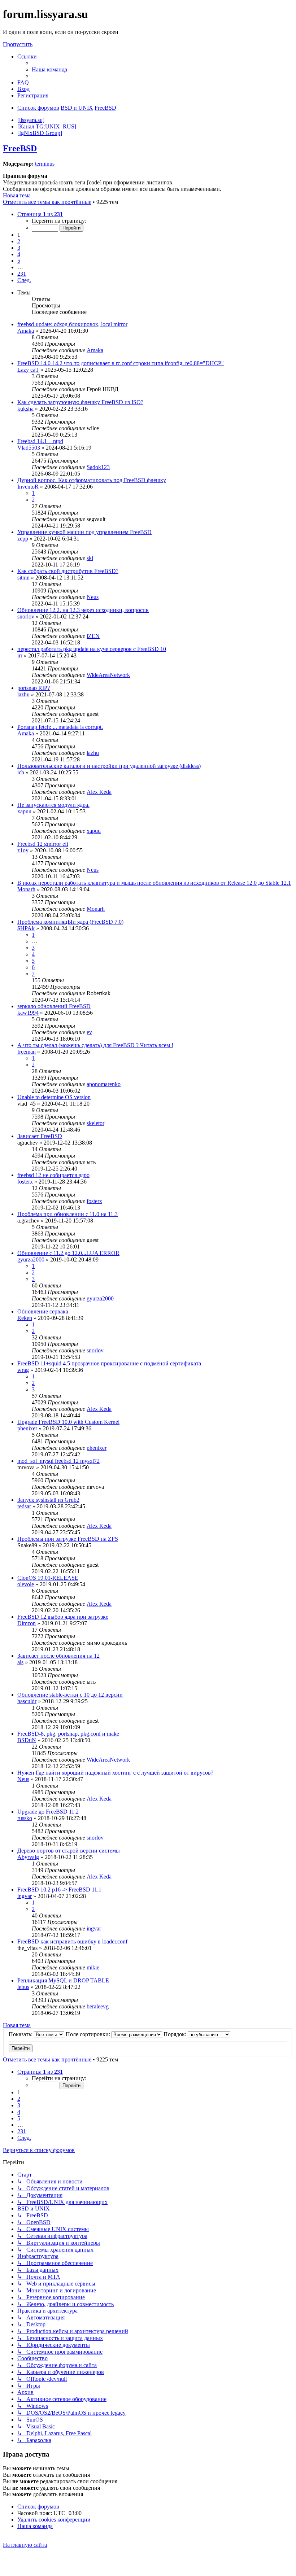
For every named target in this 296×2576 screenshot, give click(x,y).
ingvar (25, 1896)
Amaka (26, 331)
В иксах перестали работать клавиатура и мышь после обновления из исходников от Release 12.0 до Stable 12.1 (154, 883)
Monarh (26, 889)
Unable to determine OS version (54, 1097)
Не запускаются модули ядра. (53, 805)
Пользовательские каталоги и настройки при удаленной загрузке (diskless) (109, 766)
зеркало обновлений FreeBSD (54, 1006)
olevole (26, 1584)
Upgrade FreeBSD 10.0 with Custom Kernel (68, 1422)
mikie (93, 1967)
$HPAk (26, 928)
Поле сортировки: (89, 2034)
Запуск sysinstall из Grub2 (48, 1500)
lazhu (23, 694)
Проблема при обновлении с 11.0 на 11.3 (68, 1214)
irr (20, 655)
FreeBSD (20, 148)
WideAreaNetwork (108, 675)
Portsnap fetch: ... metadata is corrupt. (60, 727)
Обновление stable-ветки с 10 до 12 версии (70, 1695)
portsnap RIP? (34, 688)
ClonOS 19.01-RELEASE (48, 1578)
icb (21, 772)
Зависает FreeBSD (40, 1136)
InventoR (28, 487)
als (20, 1662)
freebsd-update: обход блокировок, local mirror (72, 324)
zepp (23, 539)
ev (89, 1032)
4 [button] (19, 254)
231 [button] (22, 274)
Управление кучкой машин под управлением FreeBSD (84, 532)
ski (90, 558)
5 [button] (19, 261)
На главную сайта (25, 2545)
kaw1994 (28, 1013)
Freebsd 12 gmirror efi (43, 844)
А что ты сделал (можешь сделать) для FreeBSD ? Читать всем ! (95, 1045)
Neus (93, 597)
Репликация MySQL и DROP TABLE (63, 1980)
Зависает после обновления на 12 (58, 1656)
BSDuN (27, 1740)
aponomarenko (104, 1084)
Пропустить (18, 44)
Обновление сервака (43, 1311)
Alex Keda (99, 792)
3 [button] (19, 248)
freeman (27, 1052)
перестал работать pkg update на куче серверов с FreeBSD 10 (92, 649)
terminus (45, 164)
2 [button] (19, 241)
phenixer (27, 1428)
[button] (40, 214)
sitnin (23, 578)
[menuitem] (49, 69)
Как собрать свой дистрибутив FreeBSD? (68, 571)
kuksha (25, 409)
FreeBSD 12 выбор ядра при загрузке (63, 1617)
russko (25, 1818)
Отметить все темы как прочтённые (47, 202)
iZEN (93, 636)
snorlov (26, 616)
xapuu (24, 811)
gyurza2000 (31, 1259)
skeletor (95, 1123)
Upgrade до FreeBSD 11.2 (48, 1812)
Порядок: (176, 2034)
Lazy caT (28, 370)
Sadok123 (98, 467)
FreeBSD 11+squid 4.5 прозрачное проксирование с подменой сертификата (109, 1363)
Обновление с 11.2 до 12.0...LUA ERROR (68, 1253)
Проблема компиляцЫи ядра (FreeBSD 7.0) (70, 922)
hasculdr (27, 1701)
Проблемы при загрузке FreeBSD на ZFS (68, 1539)
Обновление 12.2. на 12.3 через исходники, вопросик (83, 610)
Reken (25, 1318)
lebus (23, 1987)
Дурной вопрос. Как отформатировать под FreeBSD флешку (92, 480)
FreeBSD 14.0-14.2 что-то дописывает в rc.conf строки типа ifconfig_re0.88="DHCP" (121, 363)
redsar (24, 1506)
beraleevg (98, 2006)
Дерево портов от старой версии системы (69, 1851)
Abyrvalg (28, 1857)
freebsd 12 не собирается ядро (53, 1175)
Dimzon (27, 1623)
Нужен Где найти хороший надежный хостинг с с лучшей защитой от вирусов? (115, 1773)
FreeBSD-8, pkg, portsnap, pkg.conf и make (68, 1734)
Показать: (21, 2034)
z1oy (23, 850)
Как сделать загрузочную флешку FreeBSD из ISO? (80, 402)
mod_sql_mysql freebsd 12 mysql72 (58, 1461)
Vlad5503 (29, 448)
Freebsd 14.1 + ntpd (40, 441)
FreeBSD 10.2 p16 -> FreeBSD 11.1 (59, 1890)
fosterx (25, 1182)
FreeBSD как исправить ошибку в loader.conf (72, 1941)
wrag (23, 1370)
